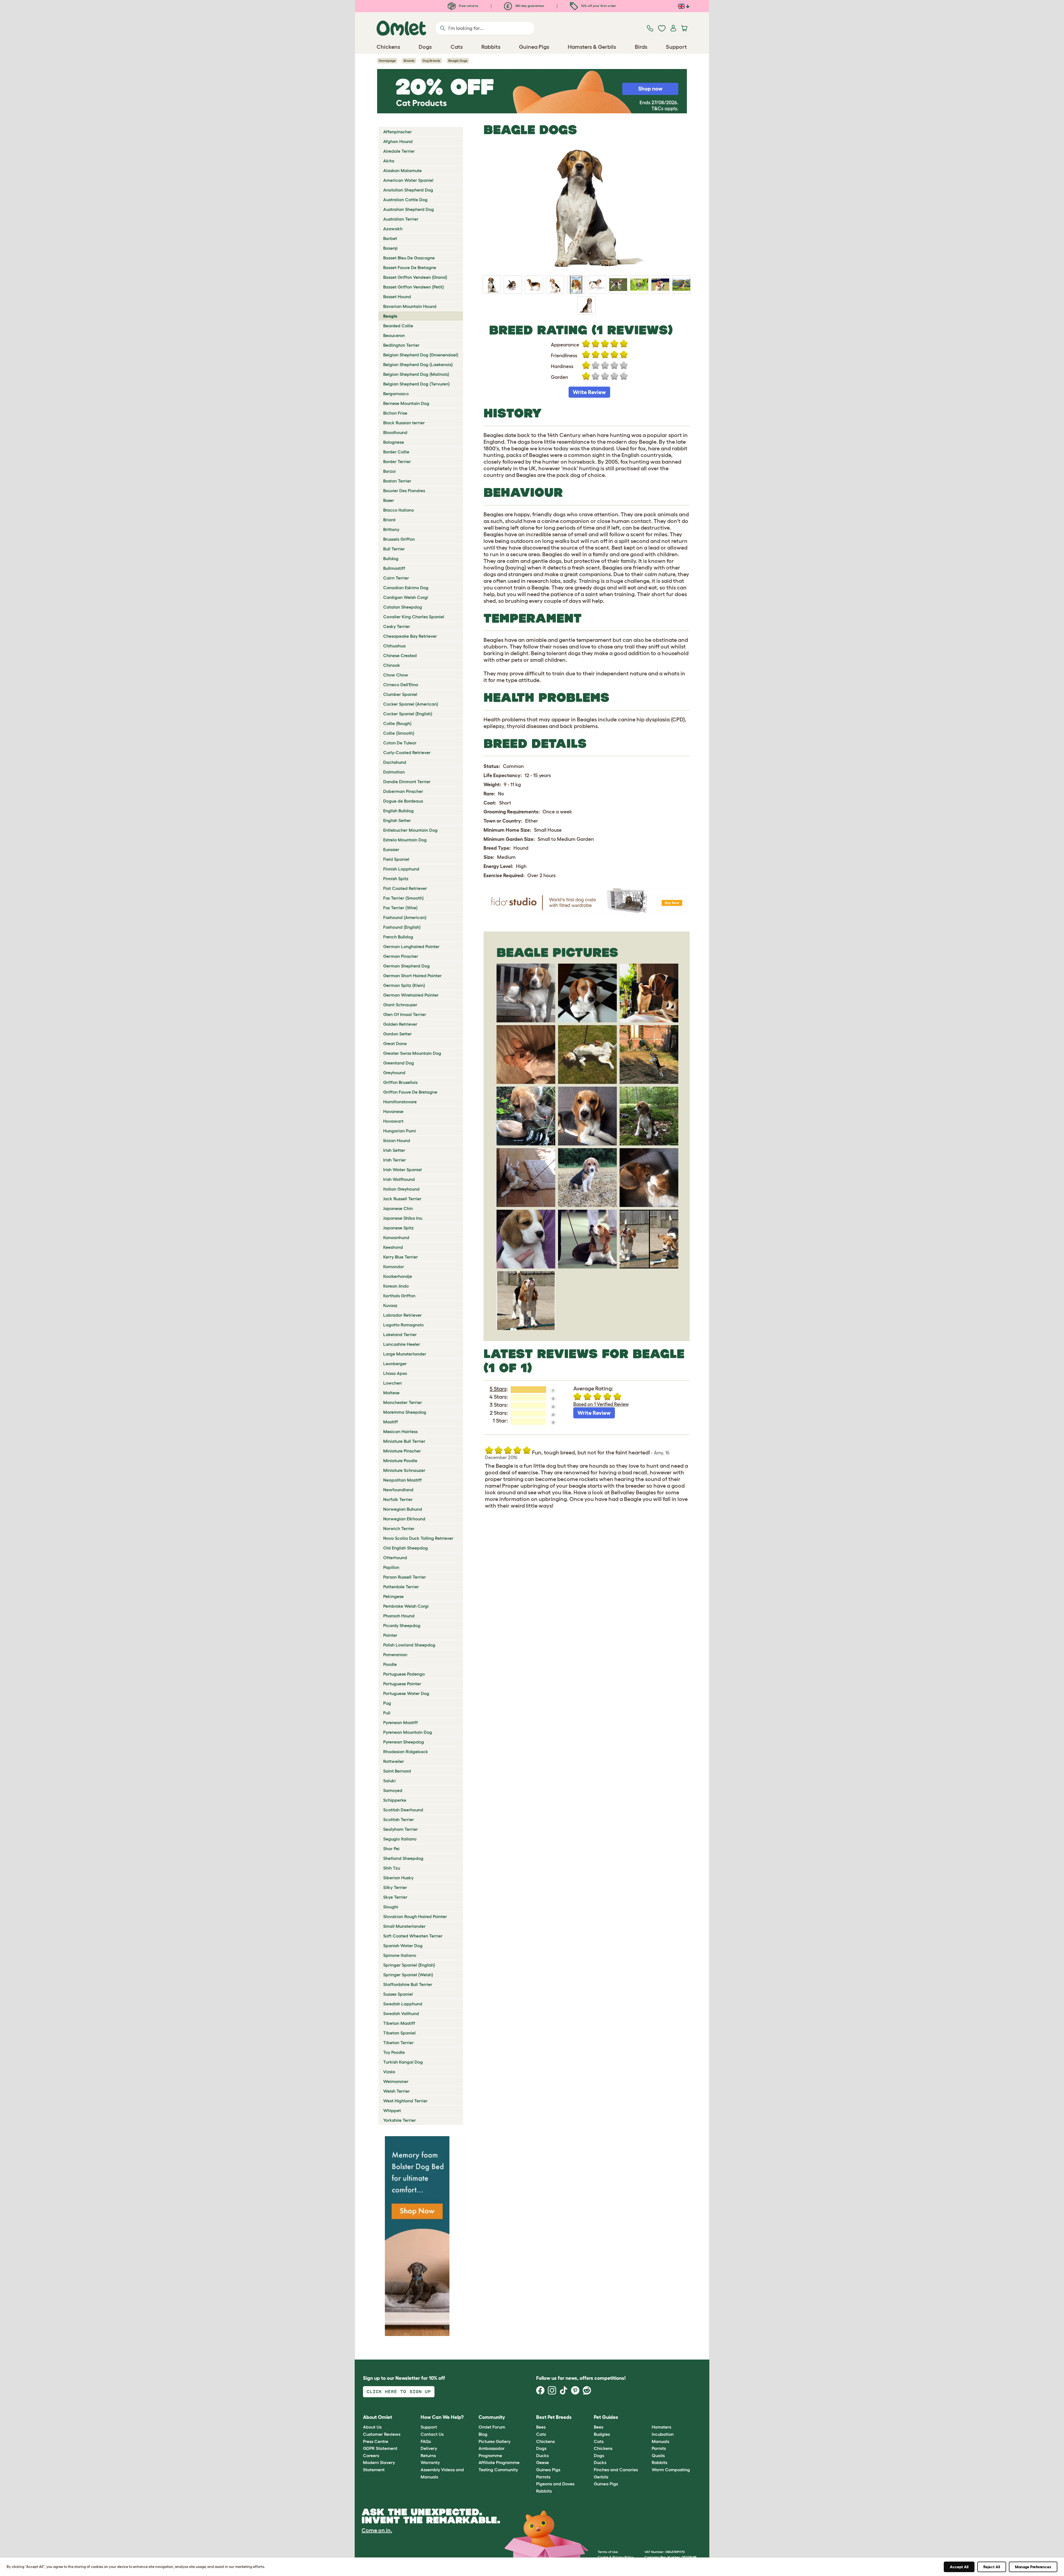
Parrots (543, 2477)
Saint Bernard (397, 1771)
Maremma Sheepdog (405, 1412)
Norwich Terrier (399, 1528)
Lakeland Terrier (400, 1334)
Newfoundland (398, 1490)
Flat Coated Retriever (405, 888)
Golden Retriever (400, 1024)
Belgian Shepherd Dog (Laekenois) (418, 364)
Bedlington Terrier (401, 345)
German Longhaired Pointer (411, 946)
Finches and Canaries (616, 2470)
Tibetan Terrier (398, 2043)
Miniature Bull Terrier (404, 1441)
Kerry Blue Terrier (401, 1257)
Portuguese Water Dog (406, 1693)
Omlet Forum (492, 2427)
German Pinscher (401, 956)
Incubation (663, 2434)
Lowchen (392, 1383)
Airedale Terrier (399, 151)
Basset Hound (397, 297)
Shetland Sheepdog (403, 1858)
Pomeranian (395, 1655)
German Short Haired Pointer (412, 976)
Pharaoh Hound (399, 1616)
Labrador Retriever (402, 1315)
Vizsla (389, 2072)
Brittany (391, 529)
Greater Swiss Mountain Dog (412, 1053)
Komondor (394, 1267)
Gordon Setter (397, 1034)
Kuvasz (390, 1305)
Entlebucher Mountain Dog (410, 830)
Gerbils (601, 2477)
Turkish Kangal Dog (403, 2062)
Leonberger (395, 1364)
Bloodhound (395, 432)
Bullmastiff (394, 568)
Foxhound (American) (405, 917)
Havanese (393, 1111)
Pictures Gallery (494, 2441)
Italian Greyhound (401, 1189)
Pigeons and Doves (555, 2484)
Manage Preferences (1033, 2567)
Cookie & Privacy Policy (616, 2557)
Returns (428, 2455)
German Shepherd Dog (406, 966)
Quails (658, 2455)
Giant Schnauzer (400, 1005)
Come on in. (377, 2530)
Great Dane (395, 1043)
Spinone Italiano (400, 1955)
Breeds (409, 61)
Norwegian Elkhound (404, 1519)
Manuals (660, 2441)
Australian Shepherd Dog (409, 209)
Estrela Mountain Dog (405, 840)
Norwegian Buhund (403, 1509)
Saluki (389, 1781)
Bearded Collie (398, 326)
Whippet (392, 2110)
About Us (372, 2427)
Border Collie (396, 452)
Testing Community (498, 2470)
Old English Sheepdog (406, 1548)
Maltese (391, 1393)
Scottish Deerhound (403, 1810)
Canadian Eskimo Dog (406, 588)
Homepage (387, 61)
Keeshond (393, 1247)
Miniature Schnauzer (404, 1470)
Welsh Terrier (397, 2091)
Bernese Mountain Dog (406, 403)
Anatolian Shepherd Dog (408, 190)
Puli (387, 1713)
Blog (483, 2434)
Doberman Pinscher (403, 791)
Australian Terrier (401, 219)
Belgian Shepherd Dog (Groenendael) (421, 355)
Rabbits (544, 2491)
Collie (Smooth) (399, 733)
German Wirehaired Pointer (411, 995)
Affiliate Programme (499, 2462)
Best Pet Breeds (554, 2417)
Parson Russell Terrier (405, 1577)
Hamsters (661, 2427)
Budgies (602, 2434)
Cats (541, 2434)
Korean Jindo (396, 1286)
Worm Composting (671, 2470)
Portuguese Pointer (402, 1684)
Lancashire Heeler (402, 1344)
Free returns (468, 6)
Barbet (390, 238)
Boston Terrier (397, 481)
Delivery (429, 2448)
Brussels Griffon (399, 539)
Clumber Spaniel (400, 694)
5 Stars (498, 1389)
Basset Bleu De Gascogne (409, 258)
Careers (371, 2455)
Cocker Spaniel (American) (411, 704)
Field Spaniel (396, 859)
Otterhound (395, 1558)
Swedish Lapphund (403, 2004)
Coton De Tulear (400, 743)
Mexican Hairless (400, 1431)
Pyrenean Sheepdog (404, 1742)
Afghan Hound (398, 141)
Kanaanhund (396, 1237)
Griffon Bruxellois (400, 1082)
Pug (387, 1703)
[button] (647, 2417)
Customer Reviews (382, 2434)
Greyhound (394, 1073)
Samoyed (393, 1790)
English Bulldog (398, 811)
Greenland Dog (399, 1063)
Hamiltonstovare (400, 1102)
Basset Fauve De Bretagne (410, 267)
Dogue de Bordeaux (403, 801)
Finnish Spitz (396, 879)
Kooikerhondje (398, 1276)
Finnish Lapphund (401, 869)
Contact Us (432, 2434)
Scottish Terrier (399, 1819)
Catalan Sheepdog (403, 607)
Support (429, 2427)
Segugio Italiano (400, 1839)
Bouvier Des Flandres (404, 491)
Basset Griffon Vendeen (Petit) (414, 287)
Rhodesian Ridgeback (406, 1752)
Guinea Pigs (548, 2470)
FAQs (426, 2441)
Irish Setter (394, 1150)
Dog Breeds (431, 61)
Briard (389, 520)
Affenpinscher (397, 132)
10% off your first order (598, 6)
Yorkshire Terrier (400, 2120)
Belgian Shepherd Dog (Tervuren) (416, 384)
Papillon (391, 1567)
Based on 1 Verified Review (601, 1404)
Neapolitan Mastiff (402, 1480)
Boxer (389, 500)
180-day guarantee (529, 6)
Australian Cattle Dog (405, 200)
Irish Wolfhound (399, 1179)
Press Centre (376, 2441)
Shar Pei (391, 1849)
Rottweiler (394, 1761)
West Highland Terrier (405, 2101)
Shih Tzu (392, 1868)
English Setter (397, 820)
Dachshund (395, 762)
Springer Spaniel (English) (409, 1965)
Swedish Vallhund (401, 2013)
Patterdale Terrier (401, 1587)
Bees (541, 2427)
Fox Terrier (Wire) (400, 908)
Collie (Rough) (397, 723)
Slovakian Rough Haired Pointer (415, 1916)
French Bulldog (398, 937)
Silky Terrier (395, 1887)
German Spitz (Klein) (404, 985)
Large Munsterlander (405, 1354)
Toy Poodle (394, 2052)
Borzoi (389, 471)
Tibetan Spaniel (399, 2033)
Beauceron (394, 335)
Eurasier (391, 849)
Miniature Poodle (400, 1461)
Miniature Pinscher (402, 1451)
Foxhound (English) (402, 927)
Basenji (390, 248)
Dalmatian (394, 772)
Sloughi (391, 1907)
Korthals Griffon (399, 1296)
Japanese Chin (398, 1208)
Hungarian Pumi (400, 1131)
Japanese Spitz (398, 1228)
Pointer (390, 1635)
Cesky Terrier (397, 626)
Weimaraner (396, 2081)
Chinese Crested (400, 655)
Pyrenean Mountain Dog (408, 1732)
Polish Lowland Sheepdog (409, 1645)
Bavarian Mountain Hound (410, 306)
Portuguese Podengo (404, 1674)
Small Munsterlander (404, 1926)
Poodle (390, 1664)
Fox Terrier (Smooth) (403, 898)
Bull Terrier (394, 549)
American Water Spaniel (408, 180)
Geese (543, 2462)
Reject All (992, 2567)
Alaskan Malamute (402, 170)
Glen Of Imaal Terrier (405, 1014)
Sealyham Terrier (401, 1829)
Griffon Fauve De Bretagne (410, 1092)
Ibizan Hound (397, 1140)
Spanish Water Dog (403, 1946)
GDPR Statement (380, 2448)
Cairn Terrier (396, 578)
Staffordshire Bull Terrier (408, 1984)
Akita (389, 161)
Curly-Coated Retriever (407, 752)
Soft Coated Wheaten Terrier (413, 1936)
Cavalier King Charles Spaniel (414, 617)
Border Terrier (397, 461)
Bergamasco (396, 394)
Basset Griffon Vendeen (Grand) (415, 277)
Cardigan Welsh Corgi (406, 597)
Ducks (542, 2455)
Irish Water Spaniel (402, 1170)
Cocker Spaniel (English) (408, 714)
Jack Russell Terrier (402, 1199)
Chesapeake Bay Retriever (410, 636)
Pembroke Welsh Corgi (406, 1606)
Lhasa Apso (395, 1373)
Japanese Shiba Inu (403, 1218)
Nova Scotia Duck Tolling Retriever (418, 1538)
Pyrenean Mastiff (401, 1722)
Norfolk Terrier (398, 1499)
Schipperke (395, 1800)
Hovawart (393, 1121)
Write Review (589, 392)
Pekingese (393, 1596)
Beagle (390, 316)
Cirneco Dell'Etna (401, 685)
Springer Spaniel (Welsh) (408, 1975)
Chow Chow (396, 675)
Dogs (541, 2448)
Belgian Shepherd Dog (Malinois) (416, 374)
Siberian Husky (398, 1878)
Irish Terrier (395, 1160)
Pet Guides (606, 2417)
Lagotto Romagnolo (403, 1325)
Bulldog (391, 558)
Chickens (545, 2441)
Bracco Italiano (399, 510)
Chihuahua (394, 646)
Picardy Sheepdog (402, 1625)
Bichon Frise (395, 413)
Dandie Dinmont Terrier (407, 782)
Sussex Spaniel (398, 1994)
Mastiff (391, 1422)
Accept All (959, 2567)
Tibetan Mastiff (399, 2023)
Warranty (430, 2462)
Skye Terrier (395, 1897)
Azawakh (393, 229)
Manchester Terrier (403, 1402)
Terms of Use (608, 2552)
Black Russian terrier (404, 423)
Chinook (392, 665)
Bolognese (394, 442)
